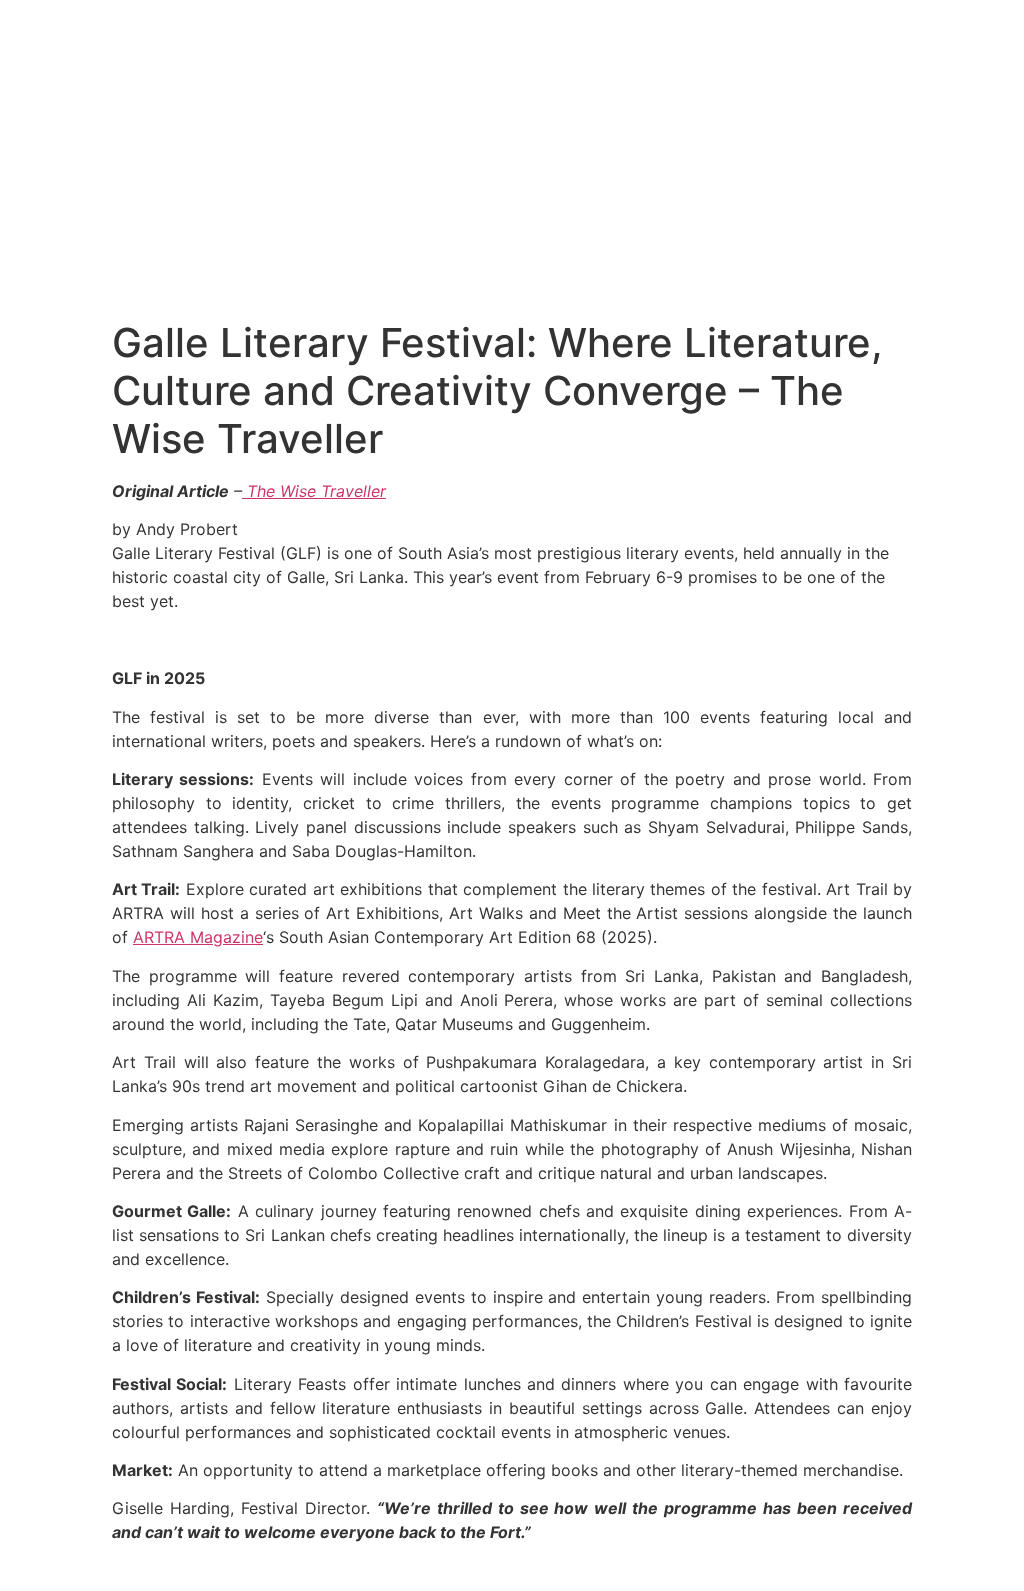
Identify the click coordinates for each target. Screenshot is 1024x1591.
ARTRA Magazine (198, 937)
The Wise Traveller (314, 491)
